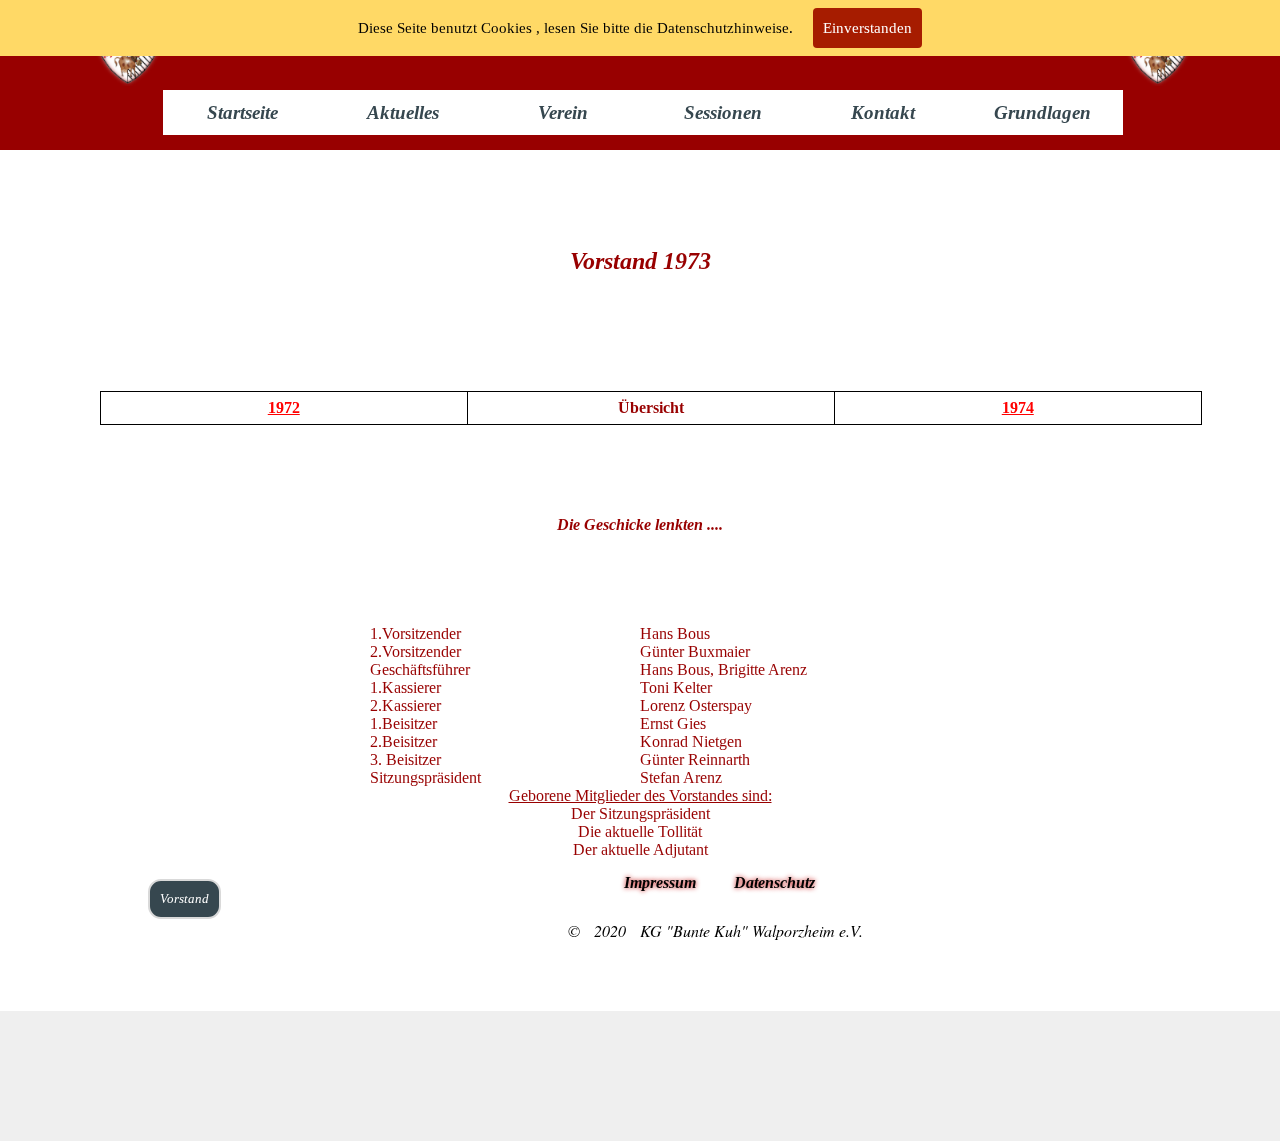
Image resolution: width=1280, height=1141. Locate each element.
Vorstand (184, 898)
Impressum (660, 882)
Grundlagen (1042, 112)
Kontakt (883, 112)
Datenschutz (774, 882)
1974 (1018, 407)
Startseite (242, 112)
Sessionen (723, 112)
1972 (284, 407)
